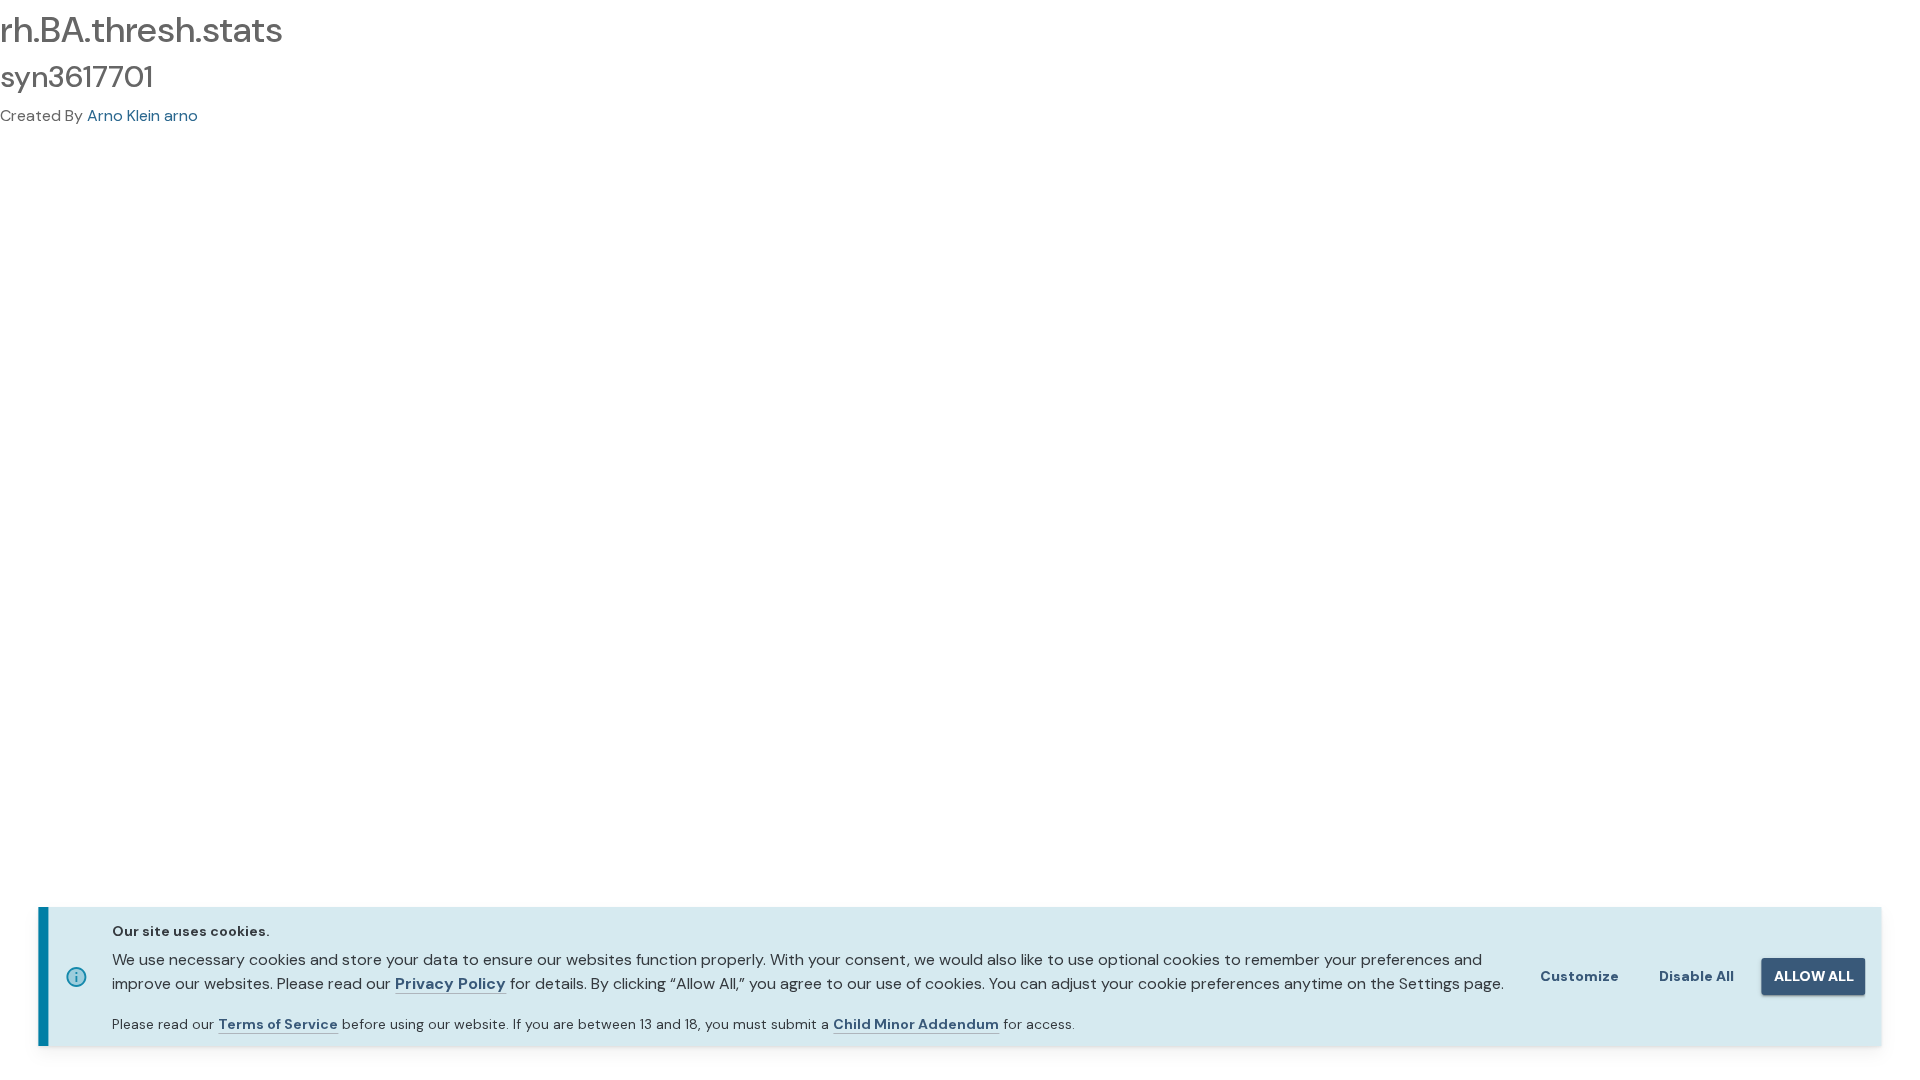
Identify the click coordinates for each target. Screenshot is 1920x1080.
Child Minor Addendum (916, 1024)
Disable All (1696, 976)
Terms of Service (278, 1024)
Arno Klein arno (142, 115)
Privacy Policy (450, 983)
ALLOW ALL (1814, 976)
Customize (1579, 976)
